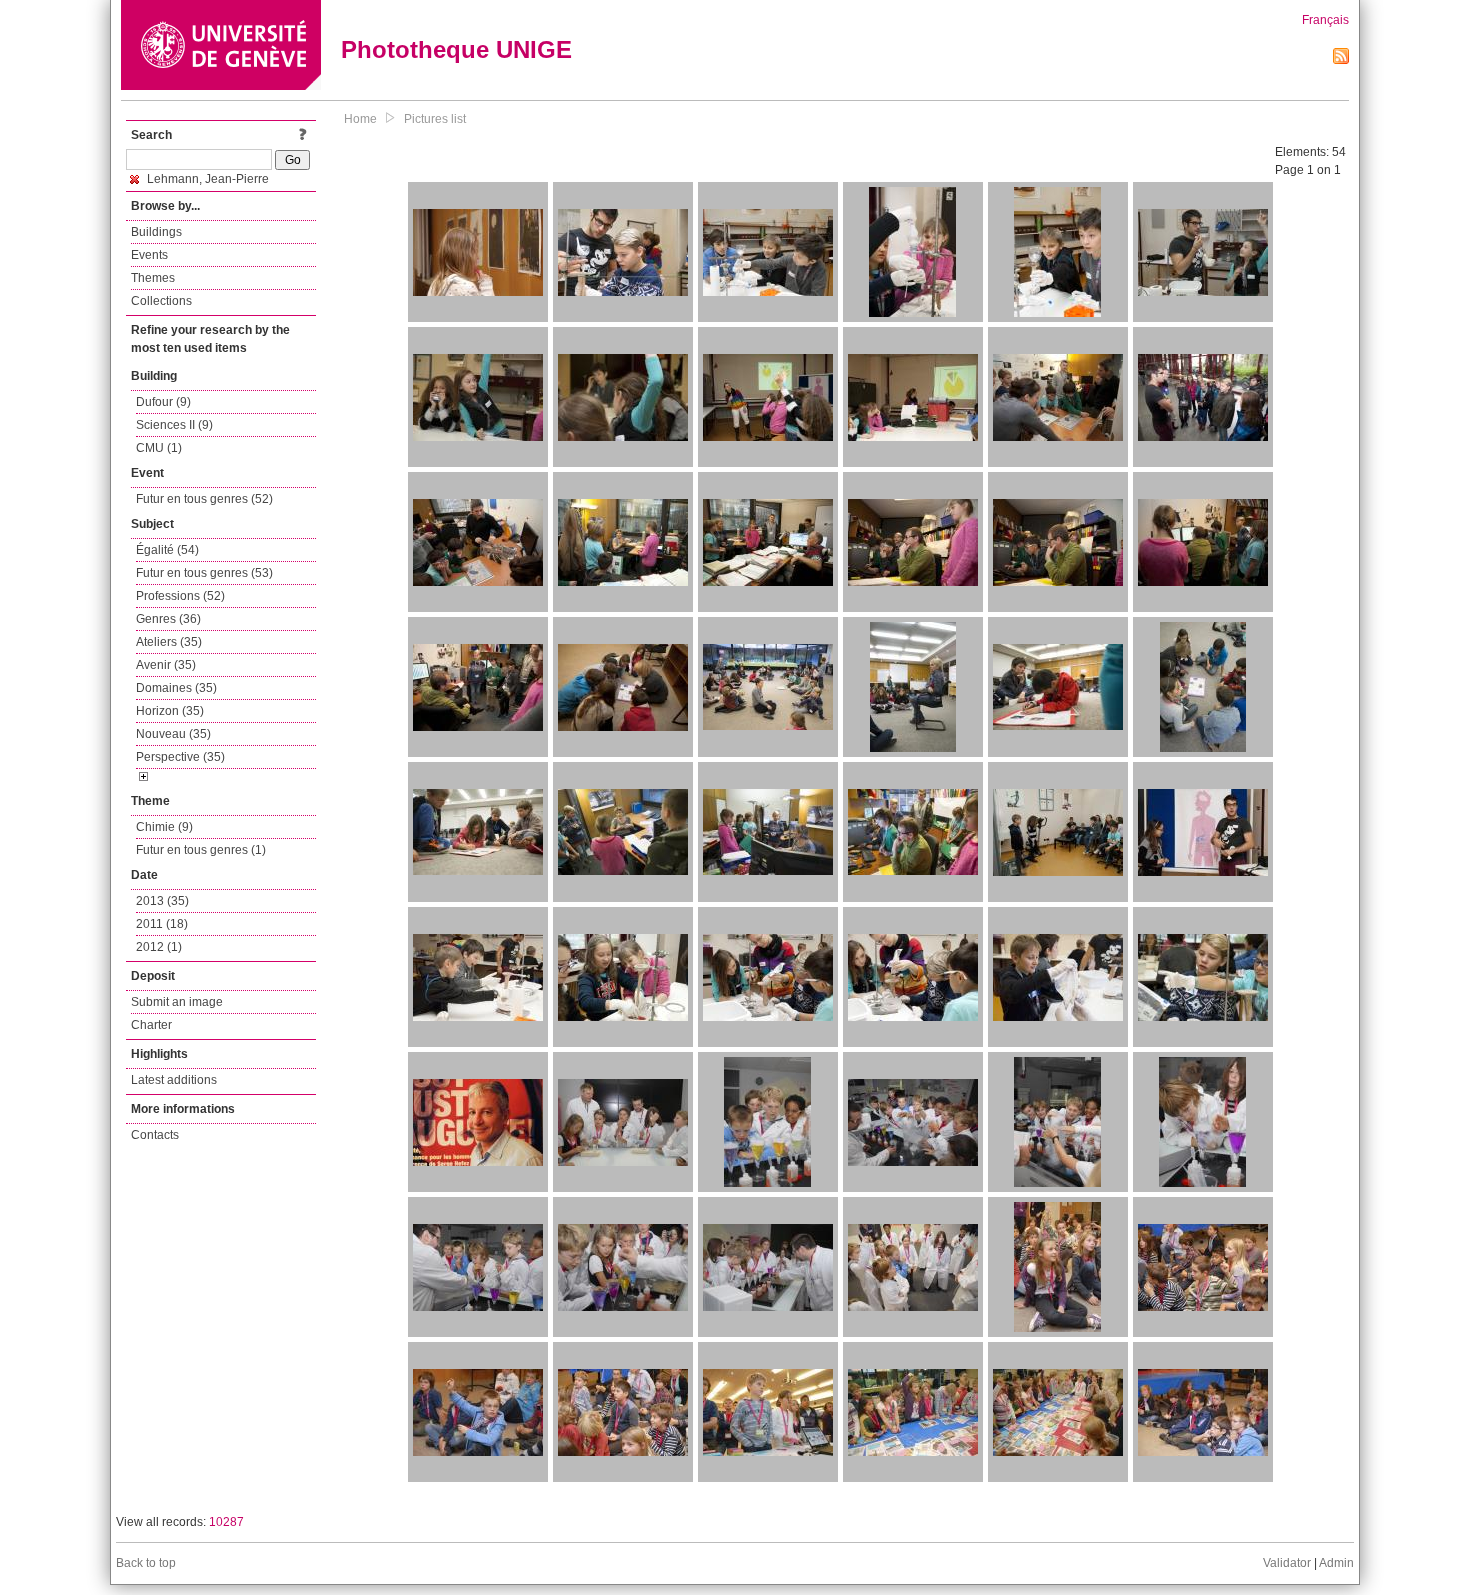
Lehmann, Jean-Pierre (206, 179)
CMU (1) (159, 448)
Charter (151, 1025)
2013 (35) (162, 901)
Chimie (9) (164, 827)
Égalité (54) (167, 550)
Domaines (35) (176, 688)
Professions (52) (180, 596)
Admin (1336, 1563)
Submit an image (177, 1002)
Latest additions (174, 1080)
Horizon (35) (170, 711)
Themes (153, 278)
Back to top (146, 1563)
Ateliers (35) (169, 642)
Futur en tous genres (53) (204, 573)
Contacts (155, 1135)
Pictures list (435, 119)
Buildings (156, 232)
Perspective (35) (180, 757)
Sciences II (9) (174, 425)
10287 (226, 1522)
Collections (161, 301)
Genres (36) (168, 619)
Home (360, 119)
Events (149, 255)
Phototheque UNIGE (456, 49)
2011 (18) (162, 924)
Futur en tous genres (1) (201, 850)
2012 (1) (159, 947)
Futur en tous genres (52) (204, 499)
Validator (1287, 1563)
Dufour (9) (163, 402)
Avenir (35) (166, 665)
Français (1325, 20)
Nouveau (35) (173, 734)
